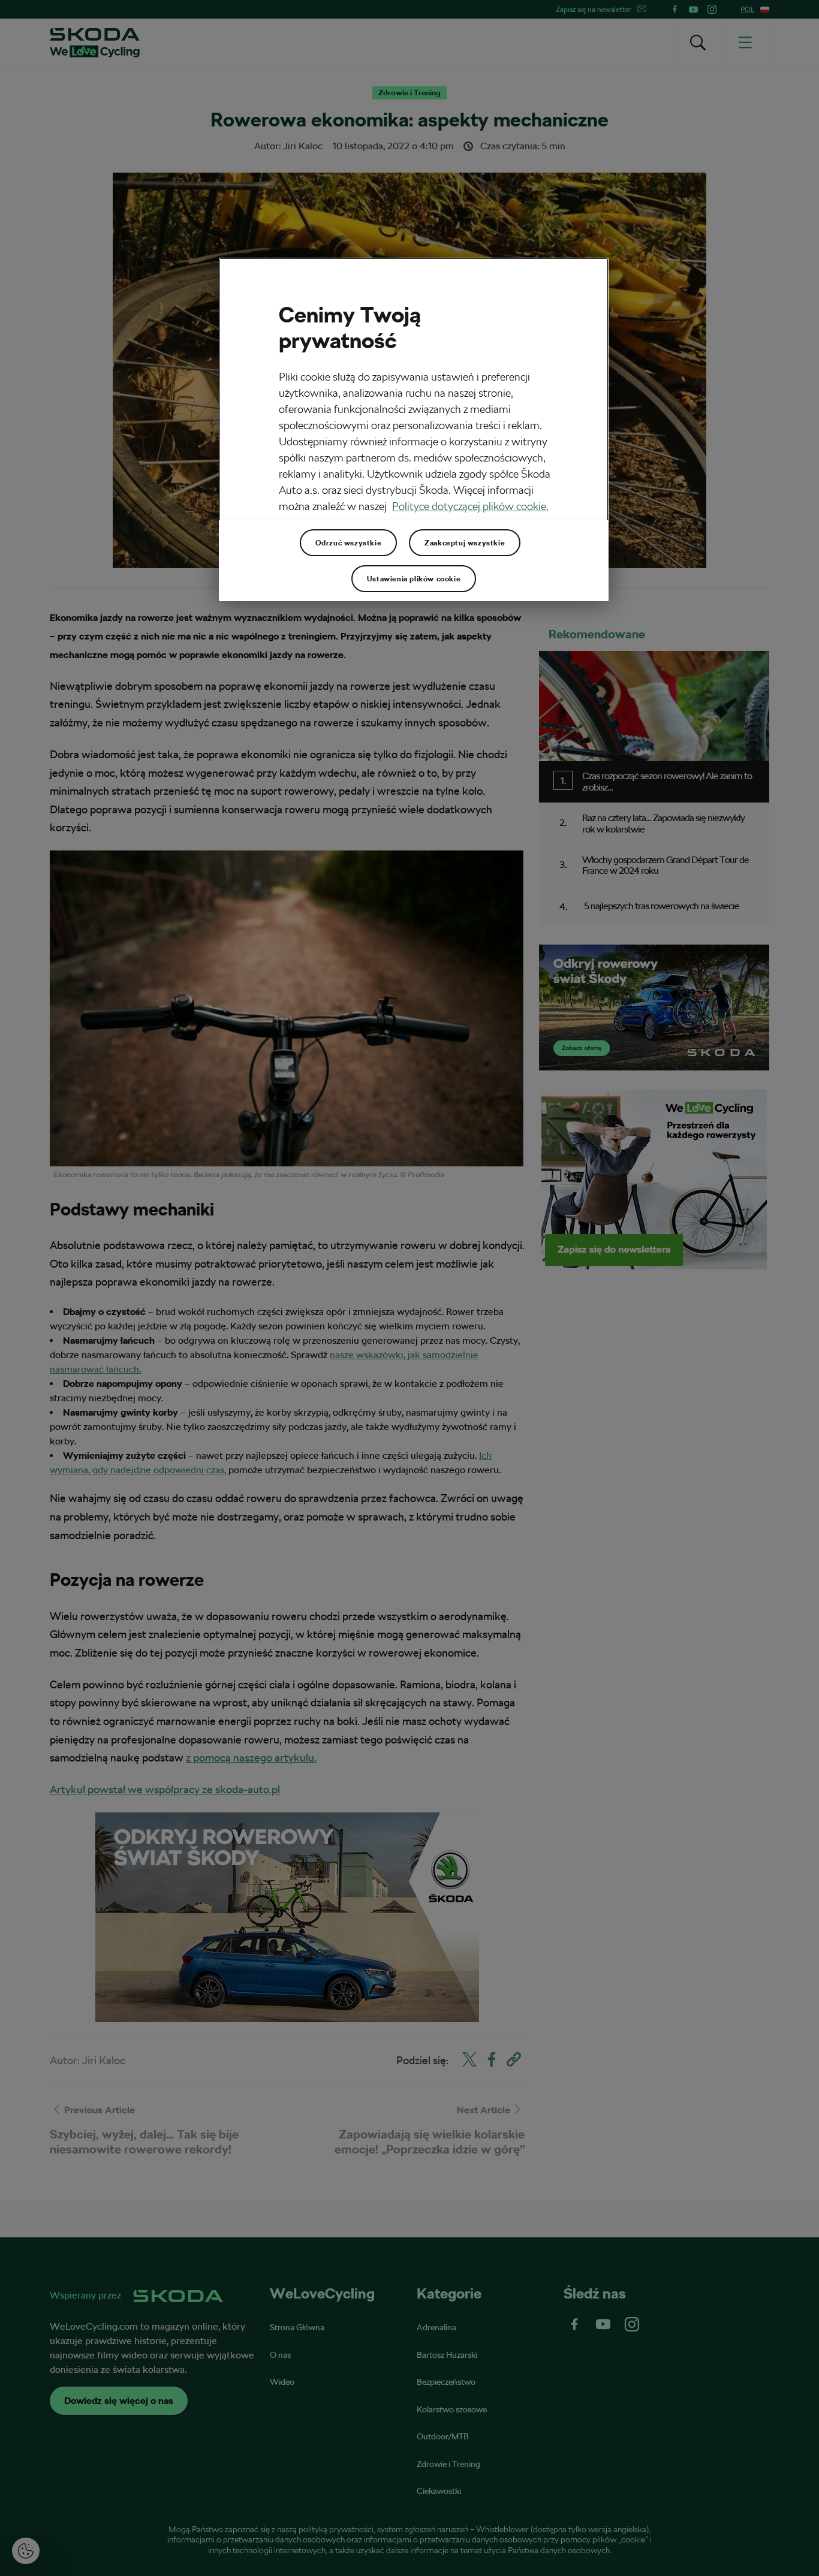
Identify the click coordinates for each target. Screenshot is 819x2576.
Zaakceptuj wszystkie (465, 543)
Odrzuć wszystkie (349, 543)
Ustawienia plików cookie (414, 579)
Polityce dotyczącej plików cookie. (470, 506)
